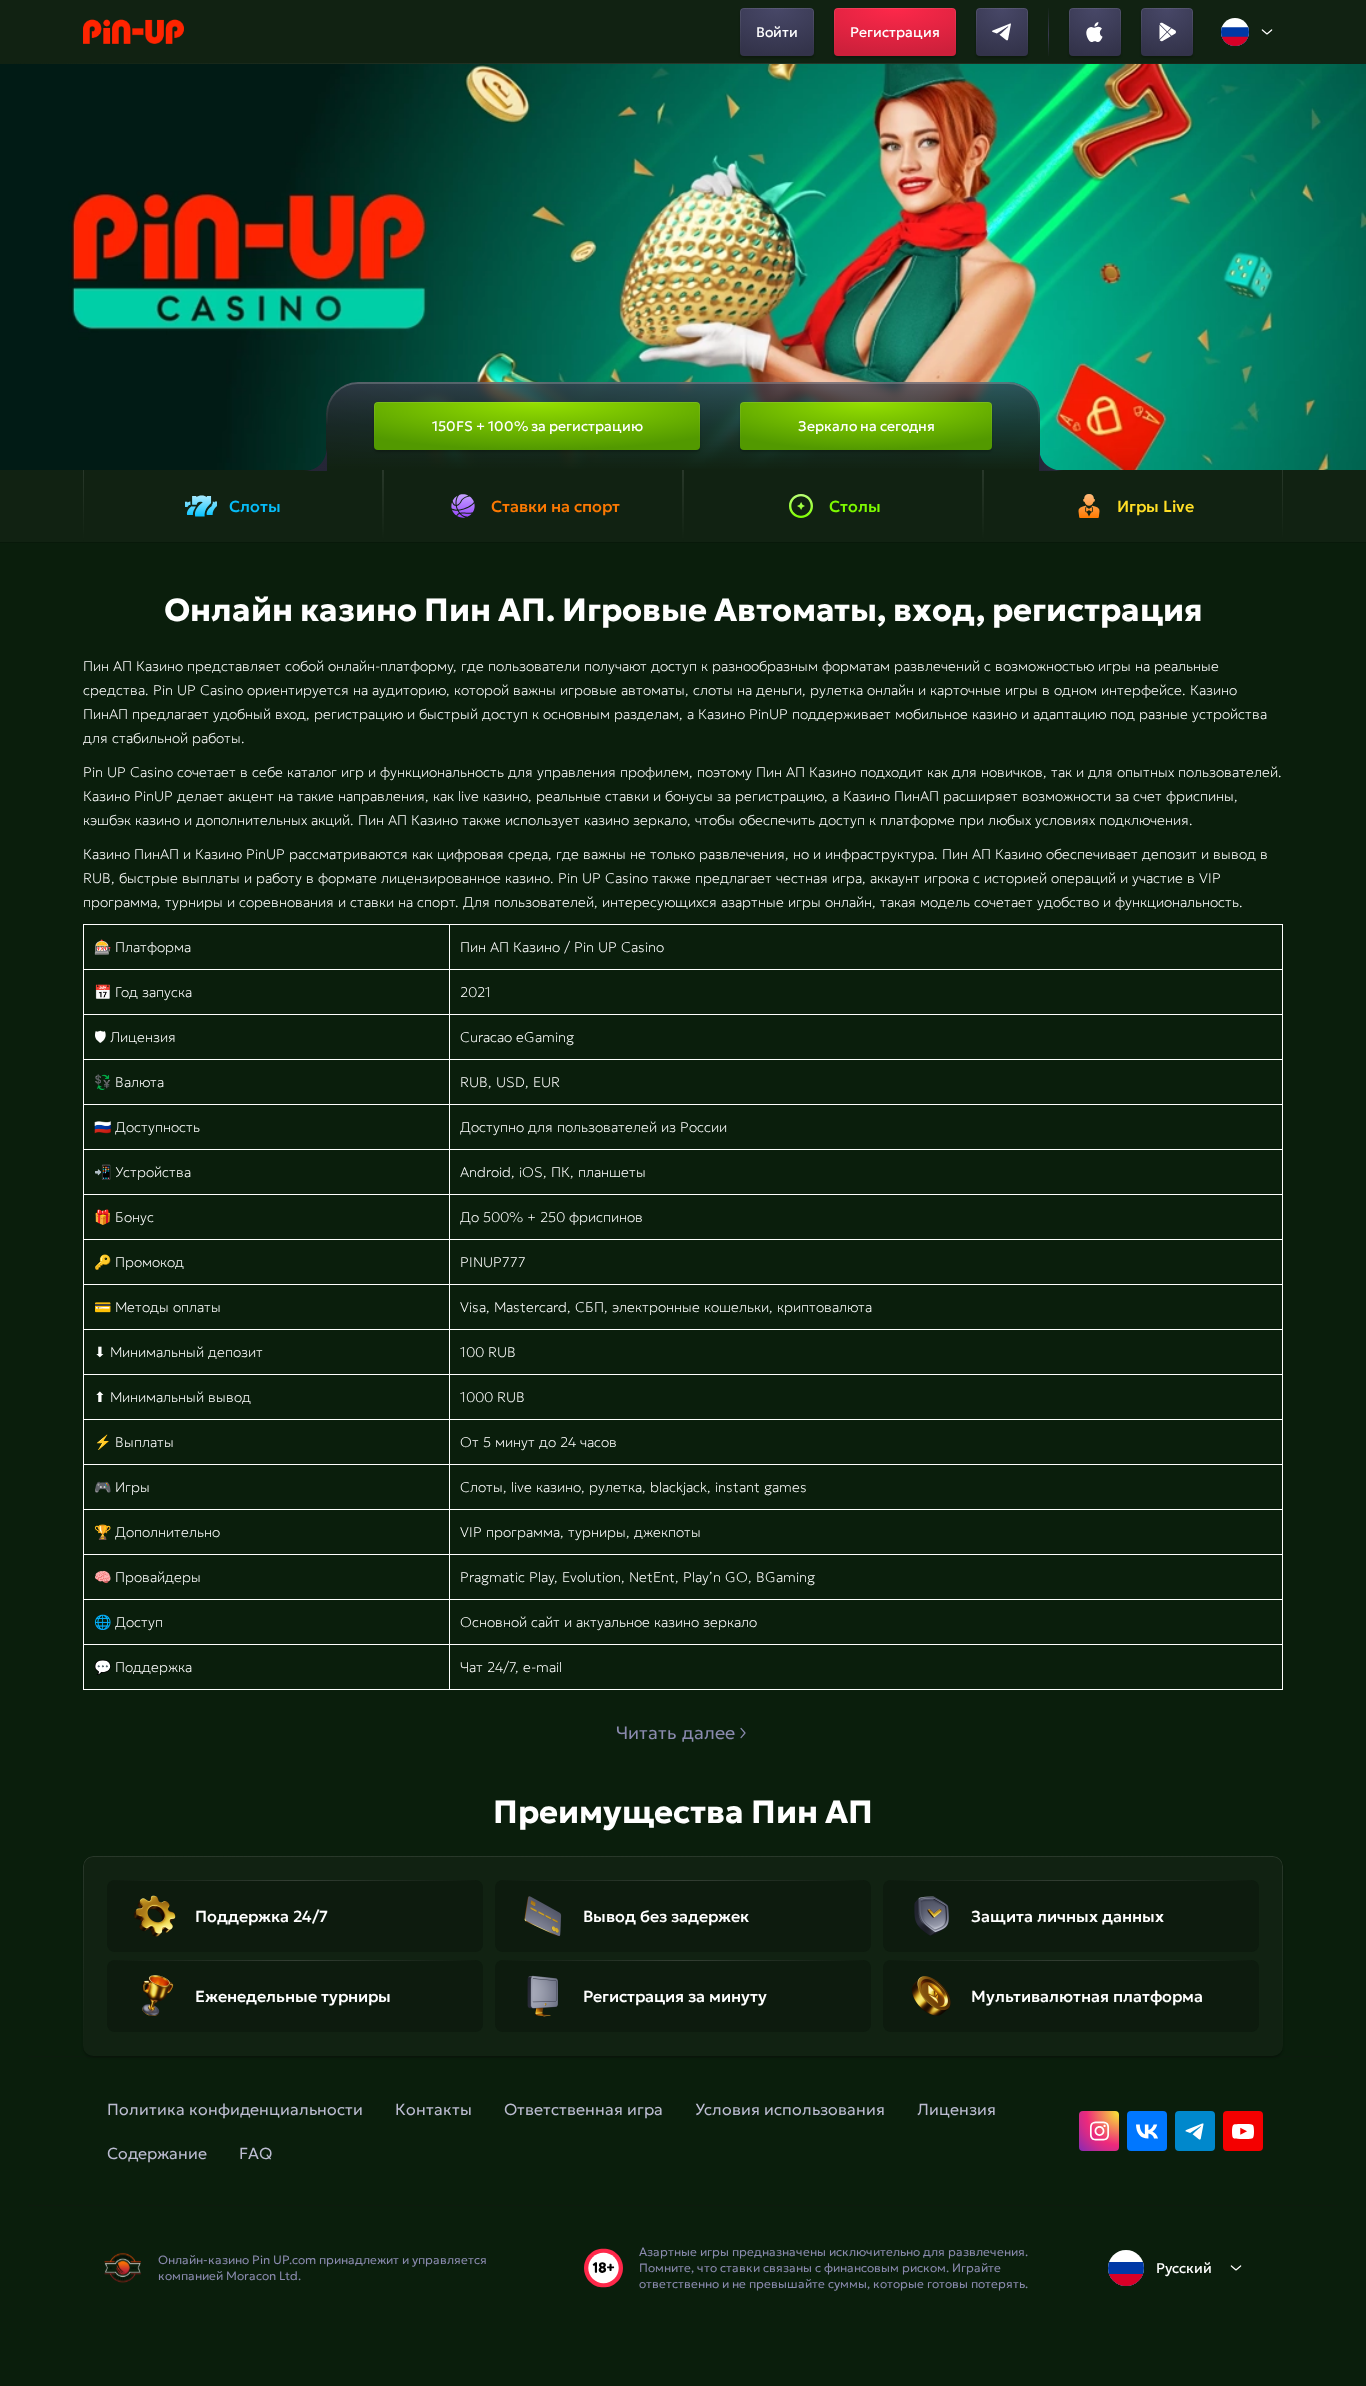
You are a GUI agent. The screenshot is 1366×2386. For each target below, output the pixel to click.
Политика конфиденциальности (235, 2109)
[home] (133, 32)
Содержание (157, 2153)
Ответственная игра (583, 2109)
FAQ (255, 2153)
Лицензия (956, 2109)
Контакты (433, 2109)
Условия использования (790, 2109)
